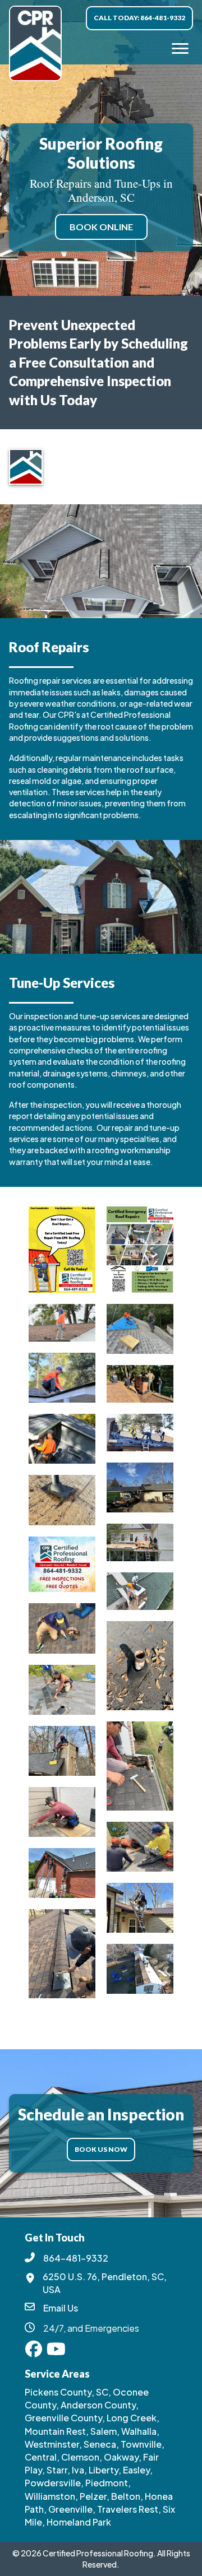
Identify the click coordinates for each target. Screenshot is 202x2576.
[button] (34, 2349)
